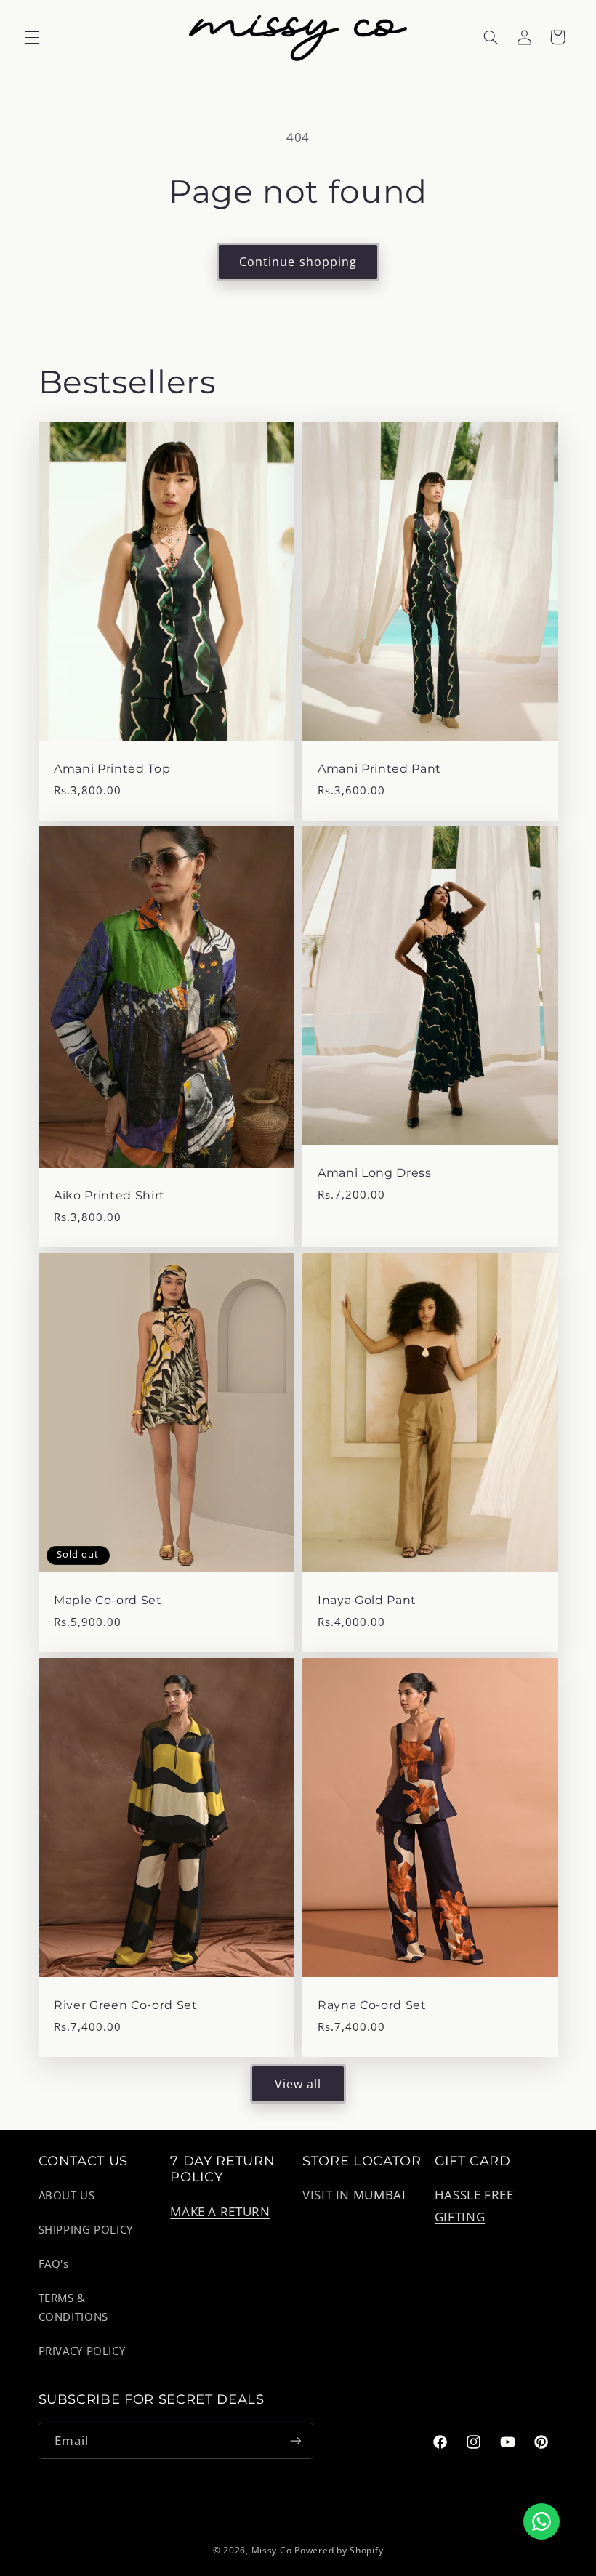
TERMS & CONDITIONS (73, 2307)
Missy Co (272, 2550)
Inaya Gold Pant (367, 1600)
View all (298, 2084)
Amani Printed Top (112, 768)
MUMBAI (380, 2195)
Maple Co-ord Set (108, 1600)
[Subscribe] (295, 2440)
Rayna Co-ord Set (372, 2005)
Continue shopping (298, 262)
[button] (32, 37)
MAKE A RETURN (220, 2211)
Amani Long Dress (375, 1173)
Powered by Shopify (339, 2550)
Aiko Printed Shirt (109, 1195)
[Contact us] (541, 2521)
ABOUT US (67, 2195)
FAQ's (54, 2263)
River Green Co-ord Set (126, 2005)
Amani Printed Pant (379, 768)
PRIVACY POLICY (82, 2351)
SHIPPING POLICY (86, 2229)
